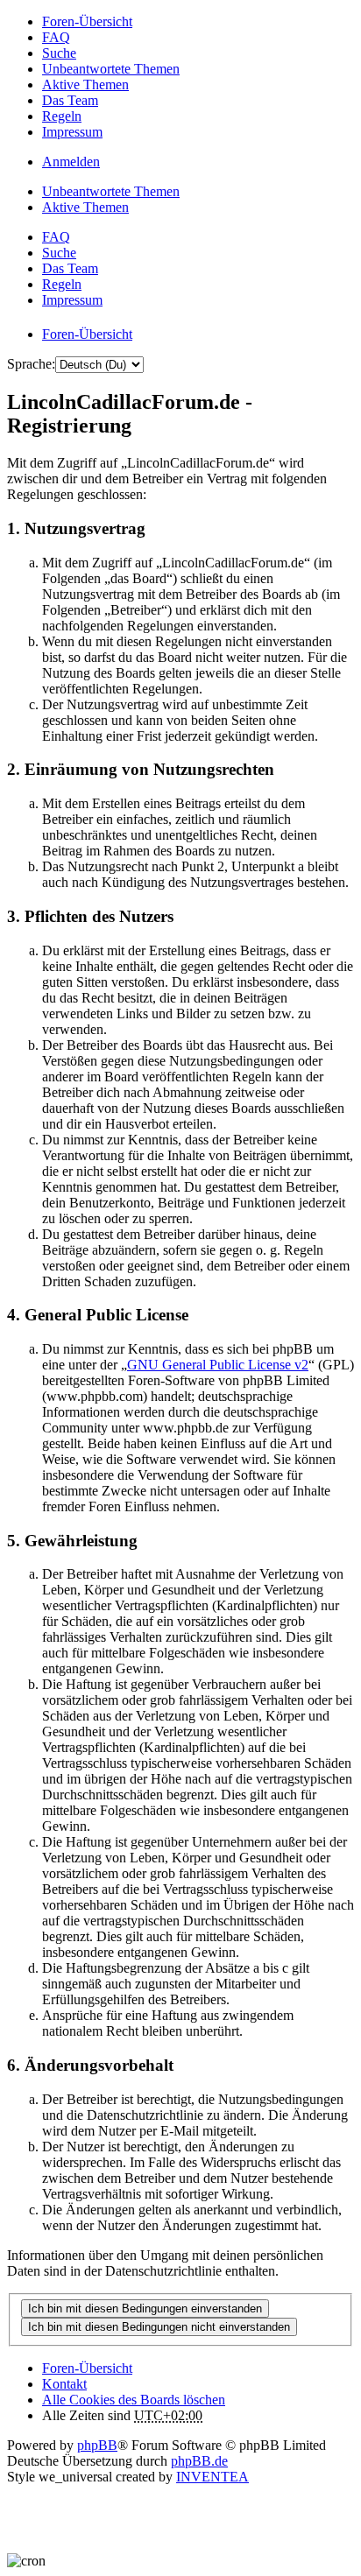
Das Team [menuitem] (70, 100)
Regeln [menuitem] (62, 116)
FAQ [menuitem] (56, 37)
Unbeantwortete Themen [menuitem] (111, 69)
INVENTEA (212, 2477)
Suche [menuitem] (59, 53)
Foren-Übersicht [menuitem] (87, 21)
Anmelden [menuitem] (71, 162)
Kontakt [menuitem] (64, 2384)
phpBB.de (199, 2461)
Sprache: (31, 364)
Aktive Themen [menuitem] (85, 84)
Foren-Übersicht (87, 2368)
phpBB (97, 2445)
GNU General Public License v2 (218, 1365)
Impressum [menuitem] (72, 132)
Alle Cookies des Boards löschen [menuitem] (134, 2400)
